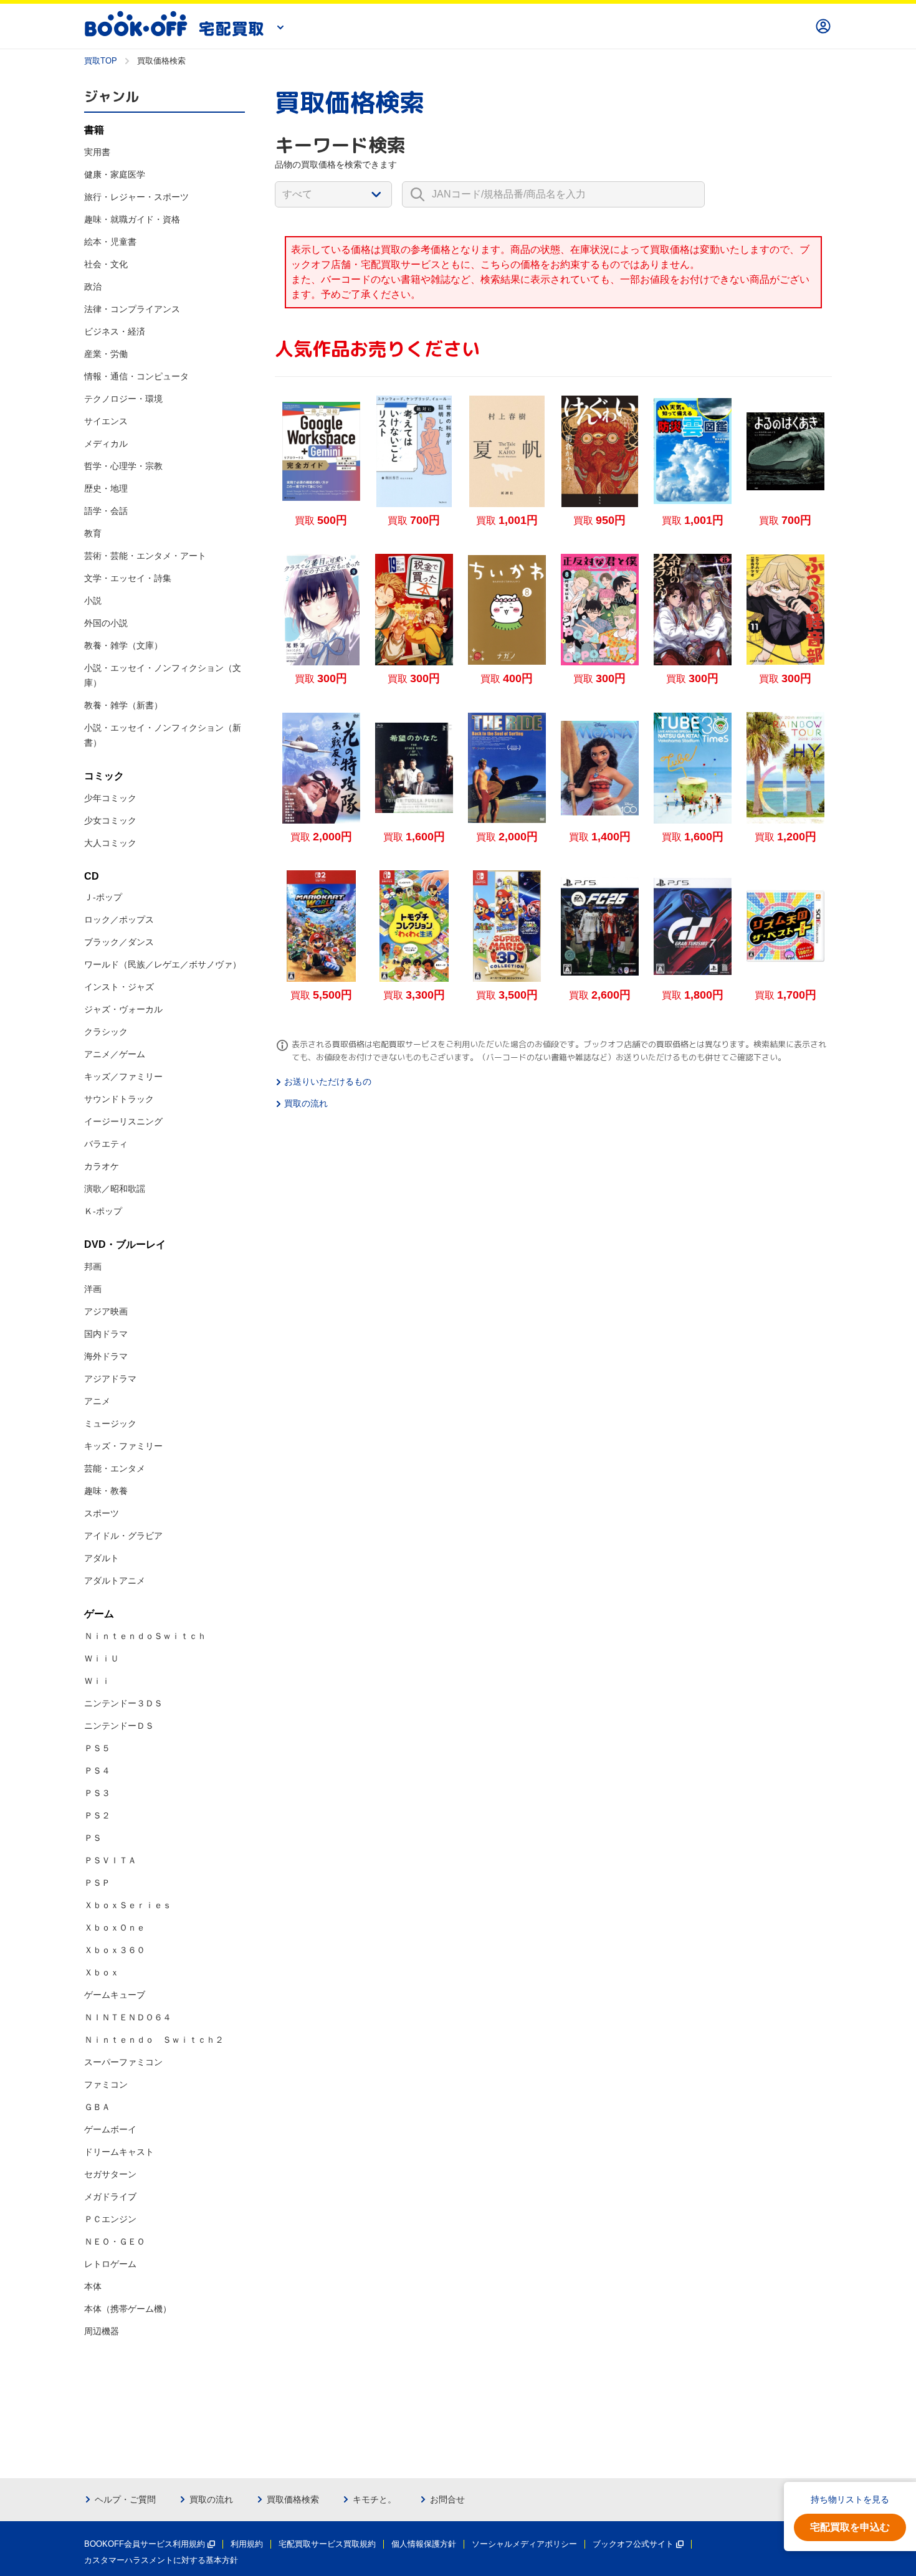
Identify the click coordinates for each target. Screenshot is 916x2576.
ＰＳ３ (97, 1793)
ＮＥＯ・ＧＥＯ (115, 2241)
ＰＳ (93, 1838)
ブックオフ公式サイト (633, 2544)
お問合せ (447, 2499)
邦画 (93, 1267)
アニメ (97, 1401)
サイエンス (106, 421)
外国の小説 (106, 623)
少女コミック (110, 820)
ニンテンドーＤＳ (119, 1726)
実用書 (97, 152)
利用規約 (247, 2544)
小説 (93, 601)
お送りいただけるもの (328, 1081)
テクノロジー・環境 (123, 399)
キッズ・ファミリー (123, 1446)
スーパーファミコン (123, 2062)
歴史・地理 (106, 488)
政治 (93, 287)
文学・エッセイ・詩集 (128, 578)
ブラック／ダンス (119, 942)
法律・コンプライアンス (132, 309)
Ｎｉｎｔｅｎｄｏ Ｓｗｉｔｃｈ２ (154, 2040)
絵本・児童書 (110, 242)
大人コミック (110, 843)
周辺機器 (102, 2331)
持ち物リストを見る (850, 2499)
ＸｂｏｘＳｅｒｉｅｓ (128, 1905)
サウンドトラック (119, 1099)
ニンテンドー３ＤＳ (123, 1703)
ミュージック (110, 1423)
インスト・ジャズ (119, 987)
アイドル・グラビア (123, 1536)
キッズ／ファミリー (123, 1077)
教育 (93, 533)
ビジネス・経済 (115, 331)
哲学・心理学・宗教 (123, 466)
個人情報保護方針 (424, 2544)
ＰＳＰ (97, 1883)
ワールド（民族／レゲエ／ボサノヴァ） (163, 964)
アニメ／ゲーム (115, 1054)
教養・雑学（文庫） (123, 645)
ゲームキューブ (115, 1995)
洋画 (93, 1289)
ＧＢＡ (97, 2107)
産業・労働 (106, 354)
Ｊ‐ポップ (103, 897)
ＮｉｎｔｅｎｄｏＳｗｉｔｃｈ (145, 1636)
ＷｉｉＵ (102, 1658)
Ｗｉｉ (97, 1681)
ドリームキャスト (119, 2152)
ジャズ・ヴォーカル (123, 1009)
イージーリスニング (123, 1121)
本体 (93, 2286)
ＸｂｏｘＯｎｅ (115, 1927)
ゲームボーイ (110, 2129)
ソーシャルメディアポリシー (524, 2544)
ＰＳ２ (97, 1815)
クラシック (106, 1032)
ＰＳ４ (97, 1770)
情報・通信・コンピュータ (136, 376)
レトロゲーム (110, 2264)
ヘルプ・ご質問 (125, 2499)
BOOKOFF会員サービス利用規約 (145, 2544)
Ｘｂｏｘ (102, 1972)
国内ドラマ (106, 1334)
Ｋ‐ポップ (103, 1211)
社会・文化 (106, 264)
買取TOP (101, 61)
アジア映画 (106, 1311)
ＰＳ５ (97, 1748)
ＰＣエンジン (110, 2219)
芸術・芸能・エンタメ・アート (145, 556)
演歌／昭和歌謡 (115, 1189)
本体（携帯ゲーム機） (128, 2309)
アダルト (102, 1558)
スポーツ (102, 1513)
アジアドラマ (110, 1379)
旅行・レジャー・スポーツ (136, 197)
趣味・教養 (106, 1491)
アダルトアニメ (115, 1580)
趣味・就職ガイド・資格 (132, 219)
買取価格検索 (293, 2499)
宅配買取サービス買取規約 (327, 2544)
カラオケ (102, 1166)
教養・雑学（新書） (123, 705)
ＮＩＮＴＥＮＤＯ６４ (128, 2017)
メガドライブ (110, 2197)
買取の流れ (306, 1103)
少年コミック (110, 798)
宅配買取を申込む (850, 2527)
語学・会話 (106, 511)
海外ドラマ (106, 1356)
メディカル (106, 444)
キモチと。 (375, 2499)
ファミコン (106, 2084)
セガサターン (110, 2174)
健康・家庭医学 (115, 174)
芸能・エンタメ (115, 1468)
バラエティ (106, 1144)
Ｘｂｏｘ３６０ (115, 1950)
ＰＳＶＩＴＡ (110, 1860)
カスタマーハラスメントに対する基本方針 (161, 2560)
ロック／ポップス (119, 920)
